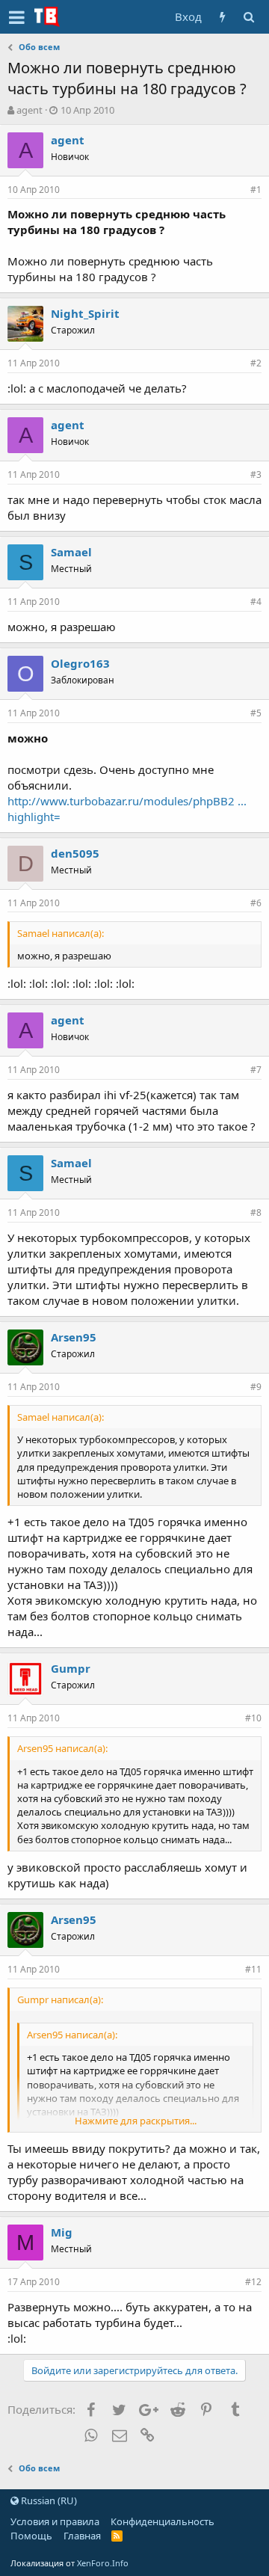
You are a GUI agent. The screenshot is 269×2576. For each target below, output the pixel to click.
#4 (256, 602)
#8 (256, 1212)
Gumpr (71, 1668)
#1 (256, 190)
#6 (256, 903)
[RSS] (117, 2536)
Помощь (31, 2536)
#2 (256, 363)
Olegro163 (80, 663)
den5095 (75, 853)
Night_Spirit (85, 313)
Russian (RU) (48, 2500)
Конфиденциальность (163, 2521)
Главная (82, 2536)
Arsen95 (74, 1337)
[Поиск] (248, 17)
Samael (71, 552)
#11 (253, 1969)
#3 (256, 474)
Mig (62, 2232)
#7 (256, 1070)
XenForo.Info (103, 2563)
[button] (17, 17)
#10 (253, 1718)
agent (30, 110)
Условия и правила (55, 2521)
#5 (256, 713)
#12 (253, 2282)
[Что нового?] (222, 17)
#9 (256, 1387)
